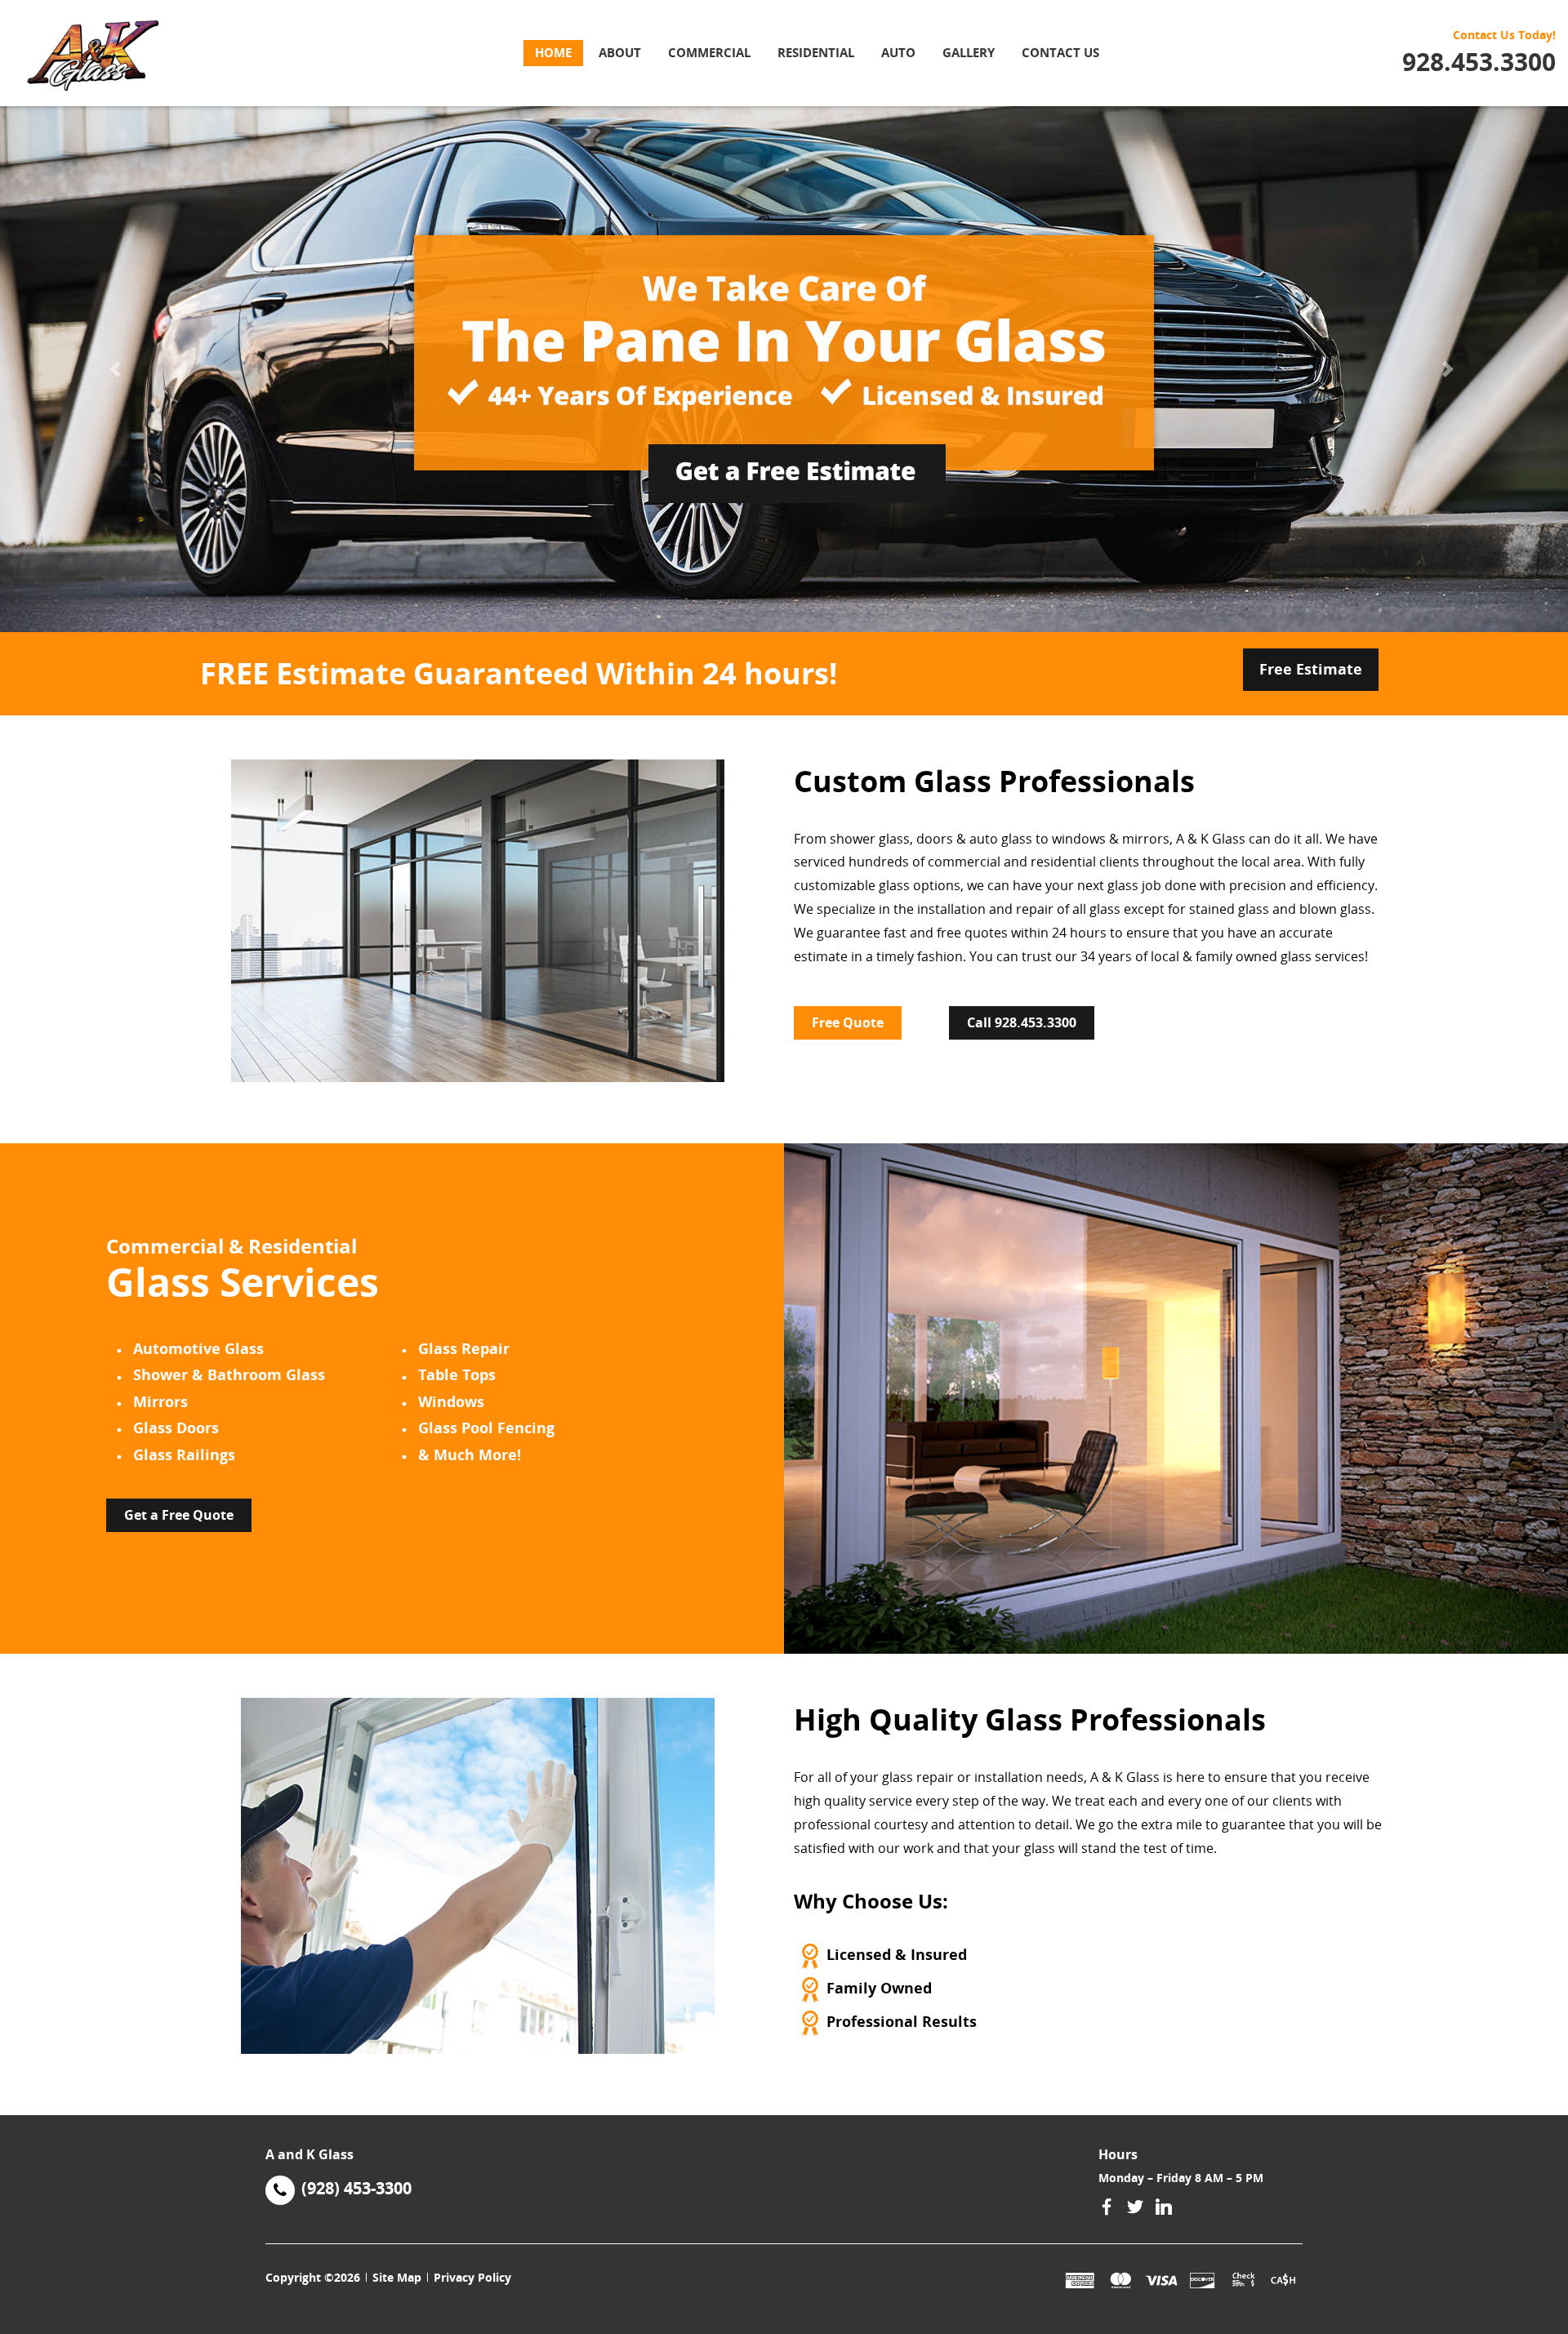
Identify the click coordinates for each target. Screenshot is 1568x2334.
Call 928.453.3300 (1022, 1022)
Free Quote (848, 1022)
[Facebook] (1107, 2207)
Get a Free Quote (179, 1515)
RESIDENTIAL (816, 52)
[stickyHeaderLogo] (120, 53)
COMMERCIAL (709, 52)
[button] (118, 369)
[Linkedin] (1164, 2207)
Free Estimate (1311, 669)
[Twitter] (1135, 2207)
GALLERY (969, 52)
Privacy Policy (472, 2277)
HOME (553, 52)
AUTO (898, 52)
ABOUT (620, 52)
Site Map (397, 2277)
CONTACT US (1060, 52)
